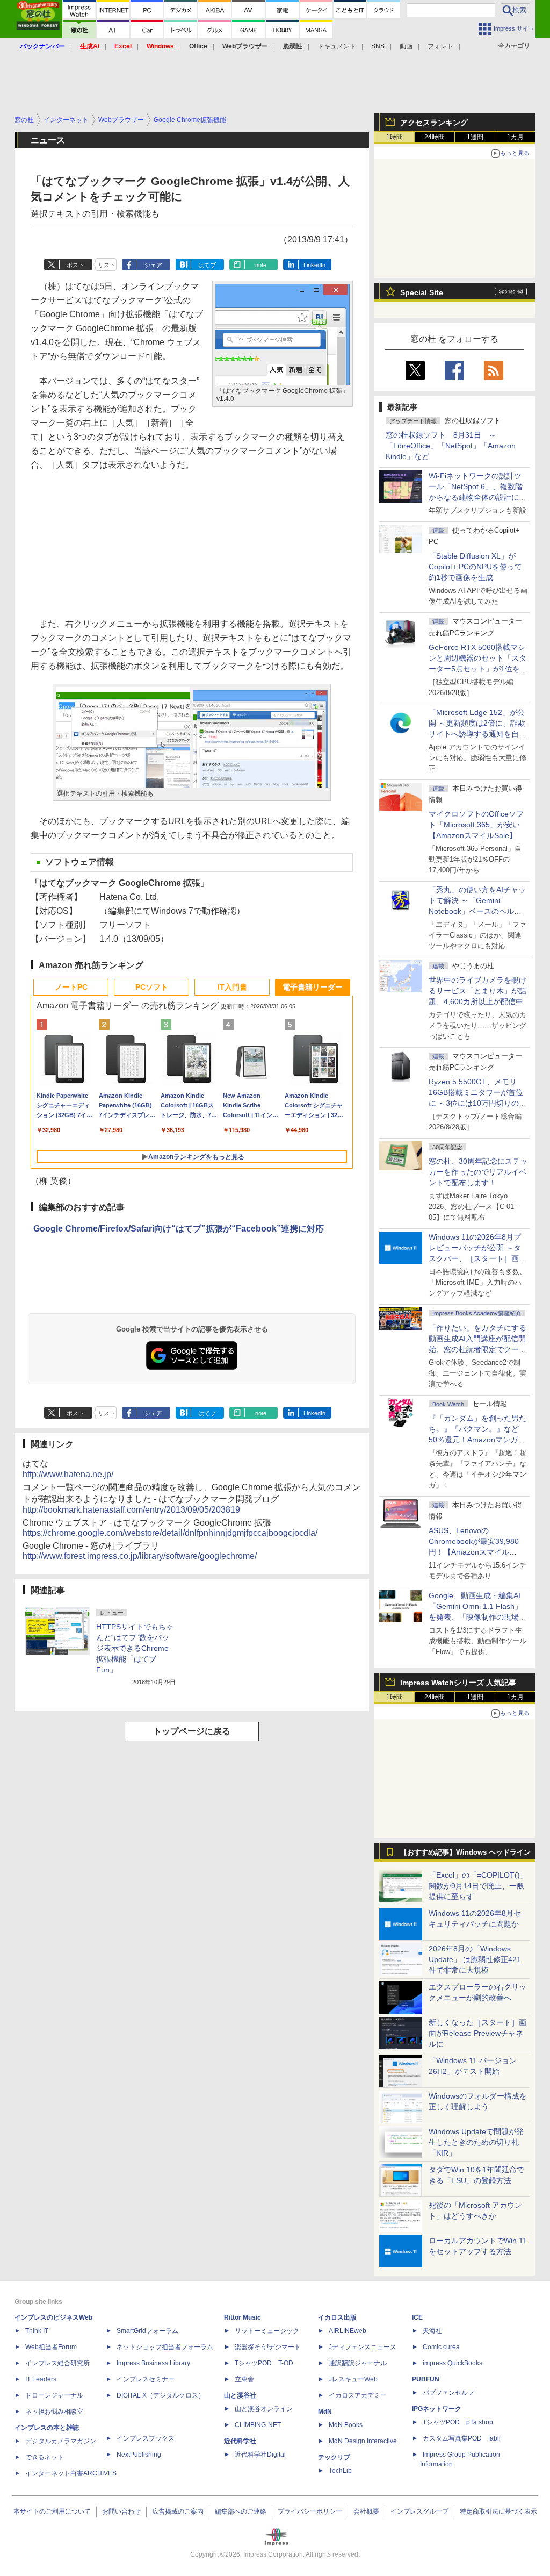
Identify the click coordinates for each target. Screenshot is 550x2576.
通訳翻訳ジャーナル (358, 2363)
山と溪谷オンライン (264, 2409)
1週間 (475, 137)
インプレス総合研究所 (57, 2363)
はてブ (207, 265)
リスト (107, 265)
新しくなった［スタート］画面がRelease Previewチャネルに (477, 2033)
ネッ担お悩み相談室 (54, 2412)
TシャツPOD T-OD (264, 2363)
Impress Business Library (153, 2363)
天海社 (432, 2331)
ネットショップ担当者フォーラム (165, 2347)
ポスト (75, 265)
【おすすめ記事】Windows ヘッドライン (465, 1852)
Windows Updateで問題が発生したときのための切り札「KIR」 (476, 2142)
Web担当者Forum (51, 2347)
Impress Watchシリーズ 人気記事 (458, 1683)
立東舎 (244, 2379)
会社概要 (366, 2511)
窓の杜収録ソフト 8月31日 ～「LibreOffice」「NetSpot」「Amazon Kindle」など (451, 446)
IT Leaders (41, 2379)
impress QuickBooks (453, 2363)
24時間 (435, 137)
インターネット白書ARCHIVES (71, 2473)
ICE (417, 2317)
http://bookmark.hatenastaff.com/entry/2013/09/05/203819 (131, 1510)
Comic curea (441, 2347)
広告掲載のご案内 (178, 2511)
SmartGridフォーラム (147, 2331)
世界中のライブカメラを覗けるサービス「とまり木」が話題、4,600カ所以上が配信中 (477, 991)
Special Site (422, 292)
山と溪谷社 (240, 2395)
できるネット (45, 2457)
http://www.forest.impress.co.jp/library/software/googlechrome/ (140, 1556)
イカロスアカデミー (358, 2395)
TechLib (340, 2471)
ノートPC (71, 987)
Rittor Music (243, 2317)
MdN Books (346, 2425)
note (261, 265)
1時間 (395, 137)
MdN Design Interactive (363, 2441)
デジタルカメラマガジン (61, 2441)
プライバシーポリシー (310, 2511)
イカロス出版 (337, 2317)
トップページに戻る (192, 1731)
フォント (440, 46)
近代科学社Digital (260, 2455)
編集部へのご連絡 (241, 2511)
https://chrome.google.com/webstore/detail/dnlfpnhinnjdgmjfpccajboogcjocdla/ (170, 1533)
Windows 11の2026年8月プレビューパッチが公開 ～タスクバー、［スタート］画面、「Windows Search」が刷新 (476, 1258)
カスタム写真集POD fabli (462, 2438)
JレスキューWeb (353, 2379)
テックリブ (334, 2457)
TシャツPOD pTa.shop (458, 2422)
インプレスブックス (146, 2438)
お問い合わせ (121, 2511)
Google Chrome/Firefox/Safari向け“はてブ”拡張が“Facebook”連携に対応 (179, 1229)
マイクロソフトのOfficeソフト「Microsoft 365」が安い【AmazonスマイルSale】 (476, 825)
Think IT (37, 2331)
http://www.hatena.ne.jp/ (68, 1474)
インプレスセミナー (146, 2379)
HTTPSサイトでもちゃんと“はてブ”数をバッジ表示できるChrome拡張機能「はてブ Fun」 (135, 1648)
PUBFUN (426, 2379)
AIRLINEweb (348, 2331)
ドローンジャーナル (54, 2395)
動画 (406, 46)
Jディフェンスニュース (363, 2347)
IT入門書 (232, 987)
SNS (378, 46)
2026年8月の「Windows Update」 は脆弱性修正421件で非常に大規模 (475, 1959)
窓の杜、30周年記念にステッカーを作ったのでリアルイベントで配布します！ (478, 1172)
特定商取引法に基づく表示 (498, 2511)
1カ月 (515, 137)
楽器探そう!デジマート (268, 2347)
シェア (153, 265)
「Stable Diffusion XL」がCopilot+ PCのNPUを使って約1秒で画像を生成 (475, 567)
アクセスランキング (434, 123)
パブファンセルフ (448, 2393)
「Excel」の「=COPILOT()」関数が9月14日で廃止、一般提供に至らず (478, 1886)
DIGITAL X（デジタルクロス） (161, 2395)
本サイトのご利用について (52, 2511)
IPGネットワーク (437, 2409)
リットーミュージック (267, 2331)
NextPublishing (139, 2455)
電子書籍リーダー (313, 987)
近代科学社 (240, 2441)
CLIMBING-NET (258, 2425)
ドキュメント (337, 46)
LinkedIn (314, 265)
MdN (325, 2412)
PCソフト (152, 987)
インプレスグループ (419, 2511)
